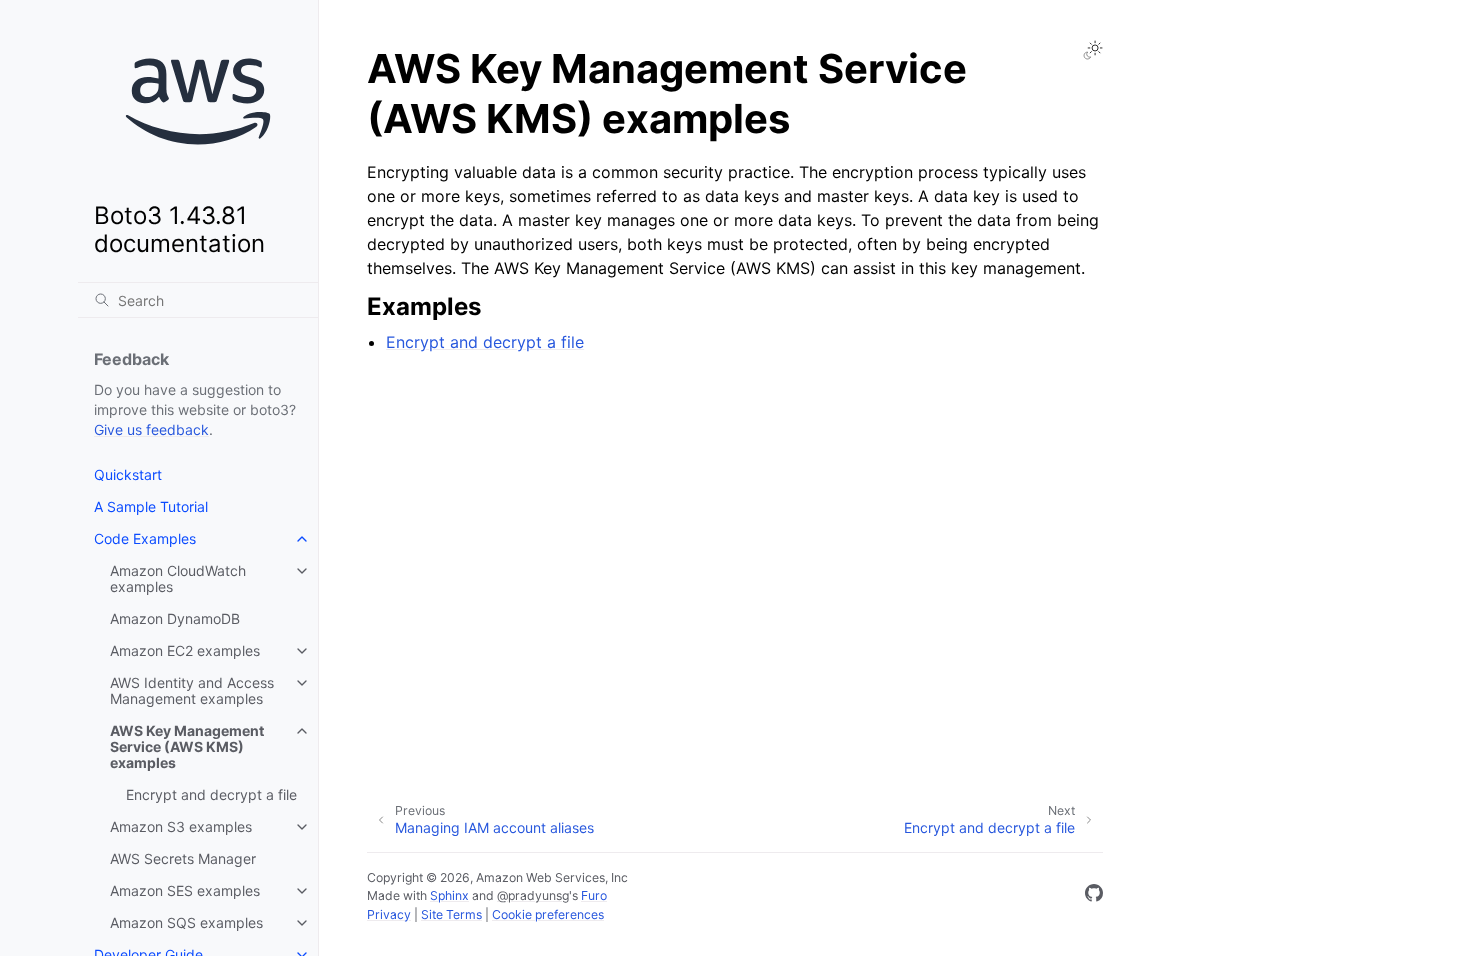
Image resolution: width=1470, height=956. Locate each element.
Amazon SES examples (185, 890)
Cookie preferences (548, 914)
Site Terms (451, 914)
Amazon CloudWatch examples (178, 578)
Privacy (389, 914)
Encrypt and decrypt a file (211, 794)
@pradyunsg (533, 895)
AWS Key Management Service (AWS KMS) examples (187, 746)
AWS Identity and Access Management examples (192, 690)
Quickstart (128, 474)
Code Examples (145, 538)
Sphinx (449, 895)
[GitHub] (1094, 896)
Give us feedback (151, 429)
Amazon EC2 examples (185, 650)
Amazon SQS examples (186, 922)
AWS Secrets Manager (183, 858)
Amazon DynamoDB (175, 618)
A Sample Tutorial (151, 506)
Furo (594, 895)
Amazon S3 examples (181, 826)
